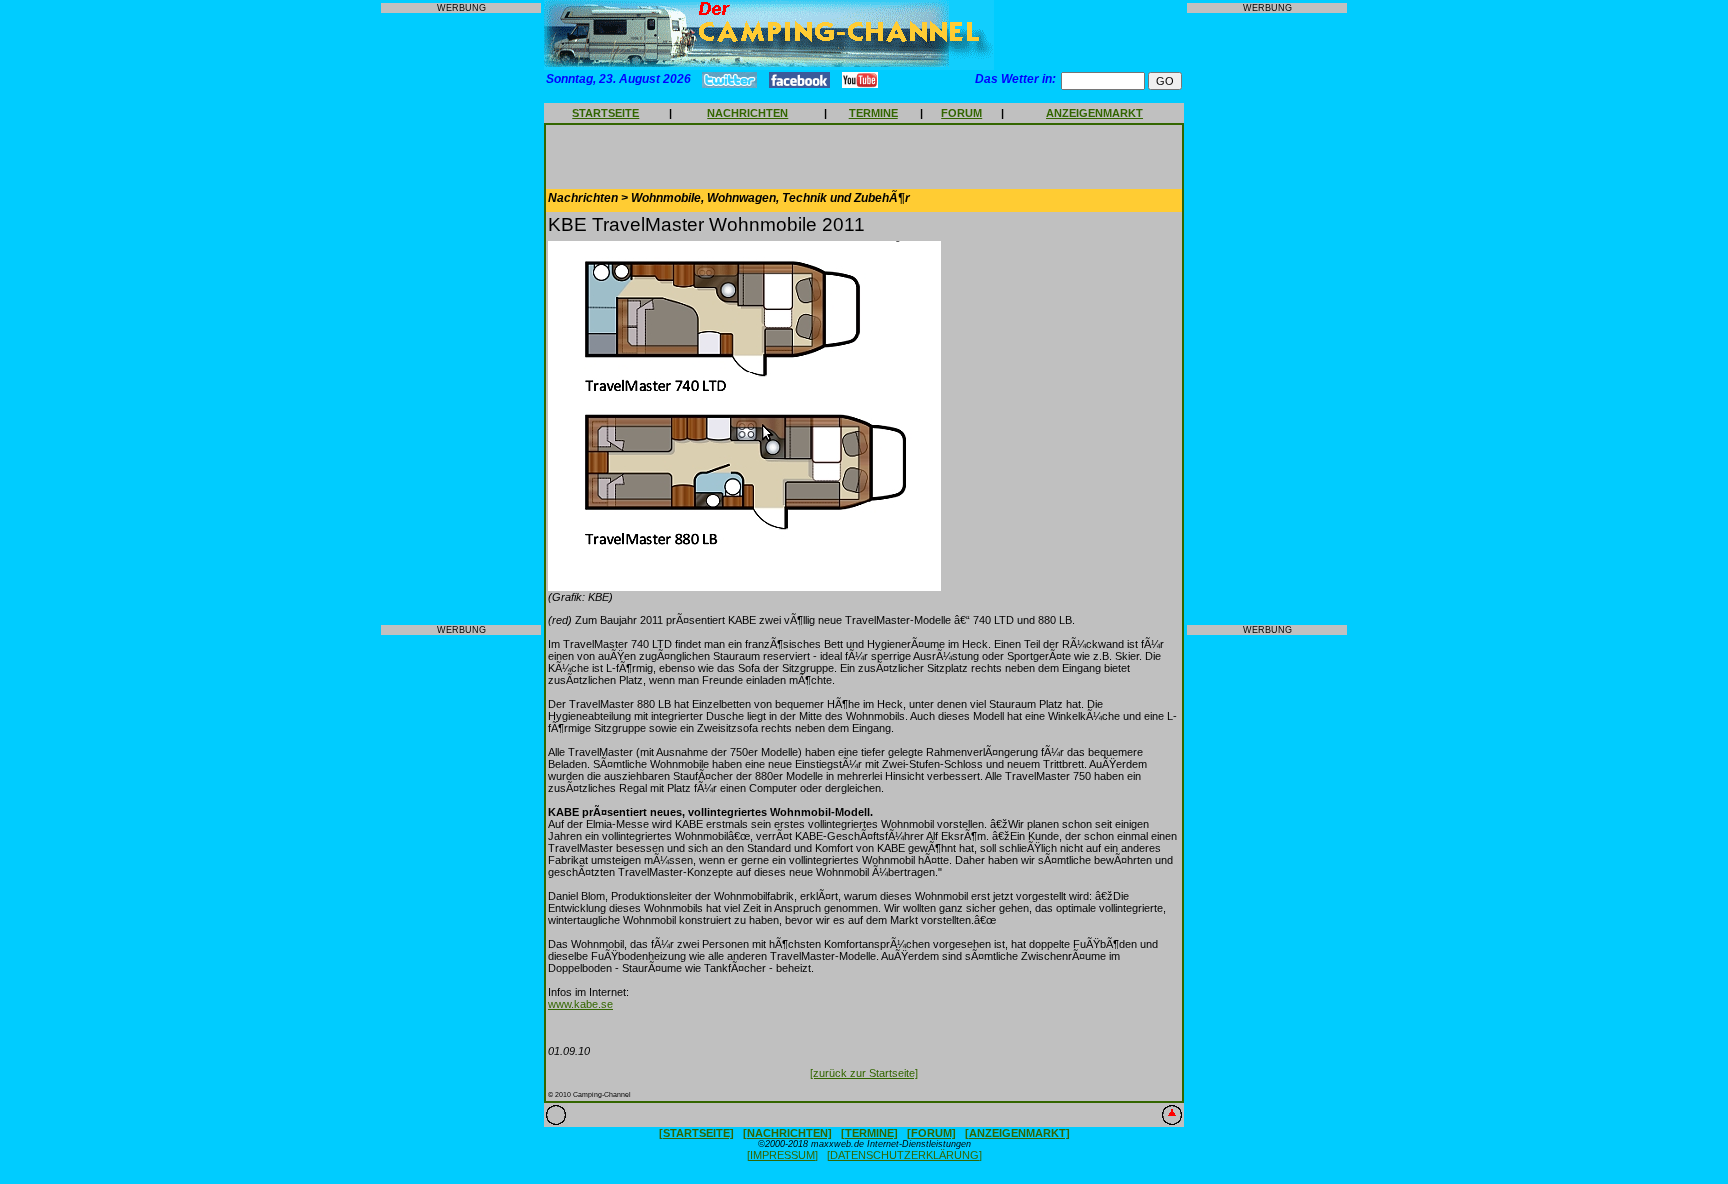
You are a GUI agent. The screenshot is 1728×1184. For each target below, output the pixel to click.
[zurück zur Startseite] (864, 1073)
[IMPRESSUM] (782, 1155)
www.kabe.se (580, 1004)
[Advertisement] (461, 319)
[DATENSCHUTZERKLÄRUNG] (904, 1155)
